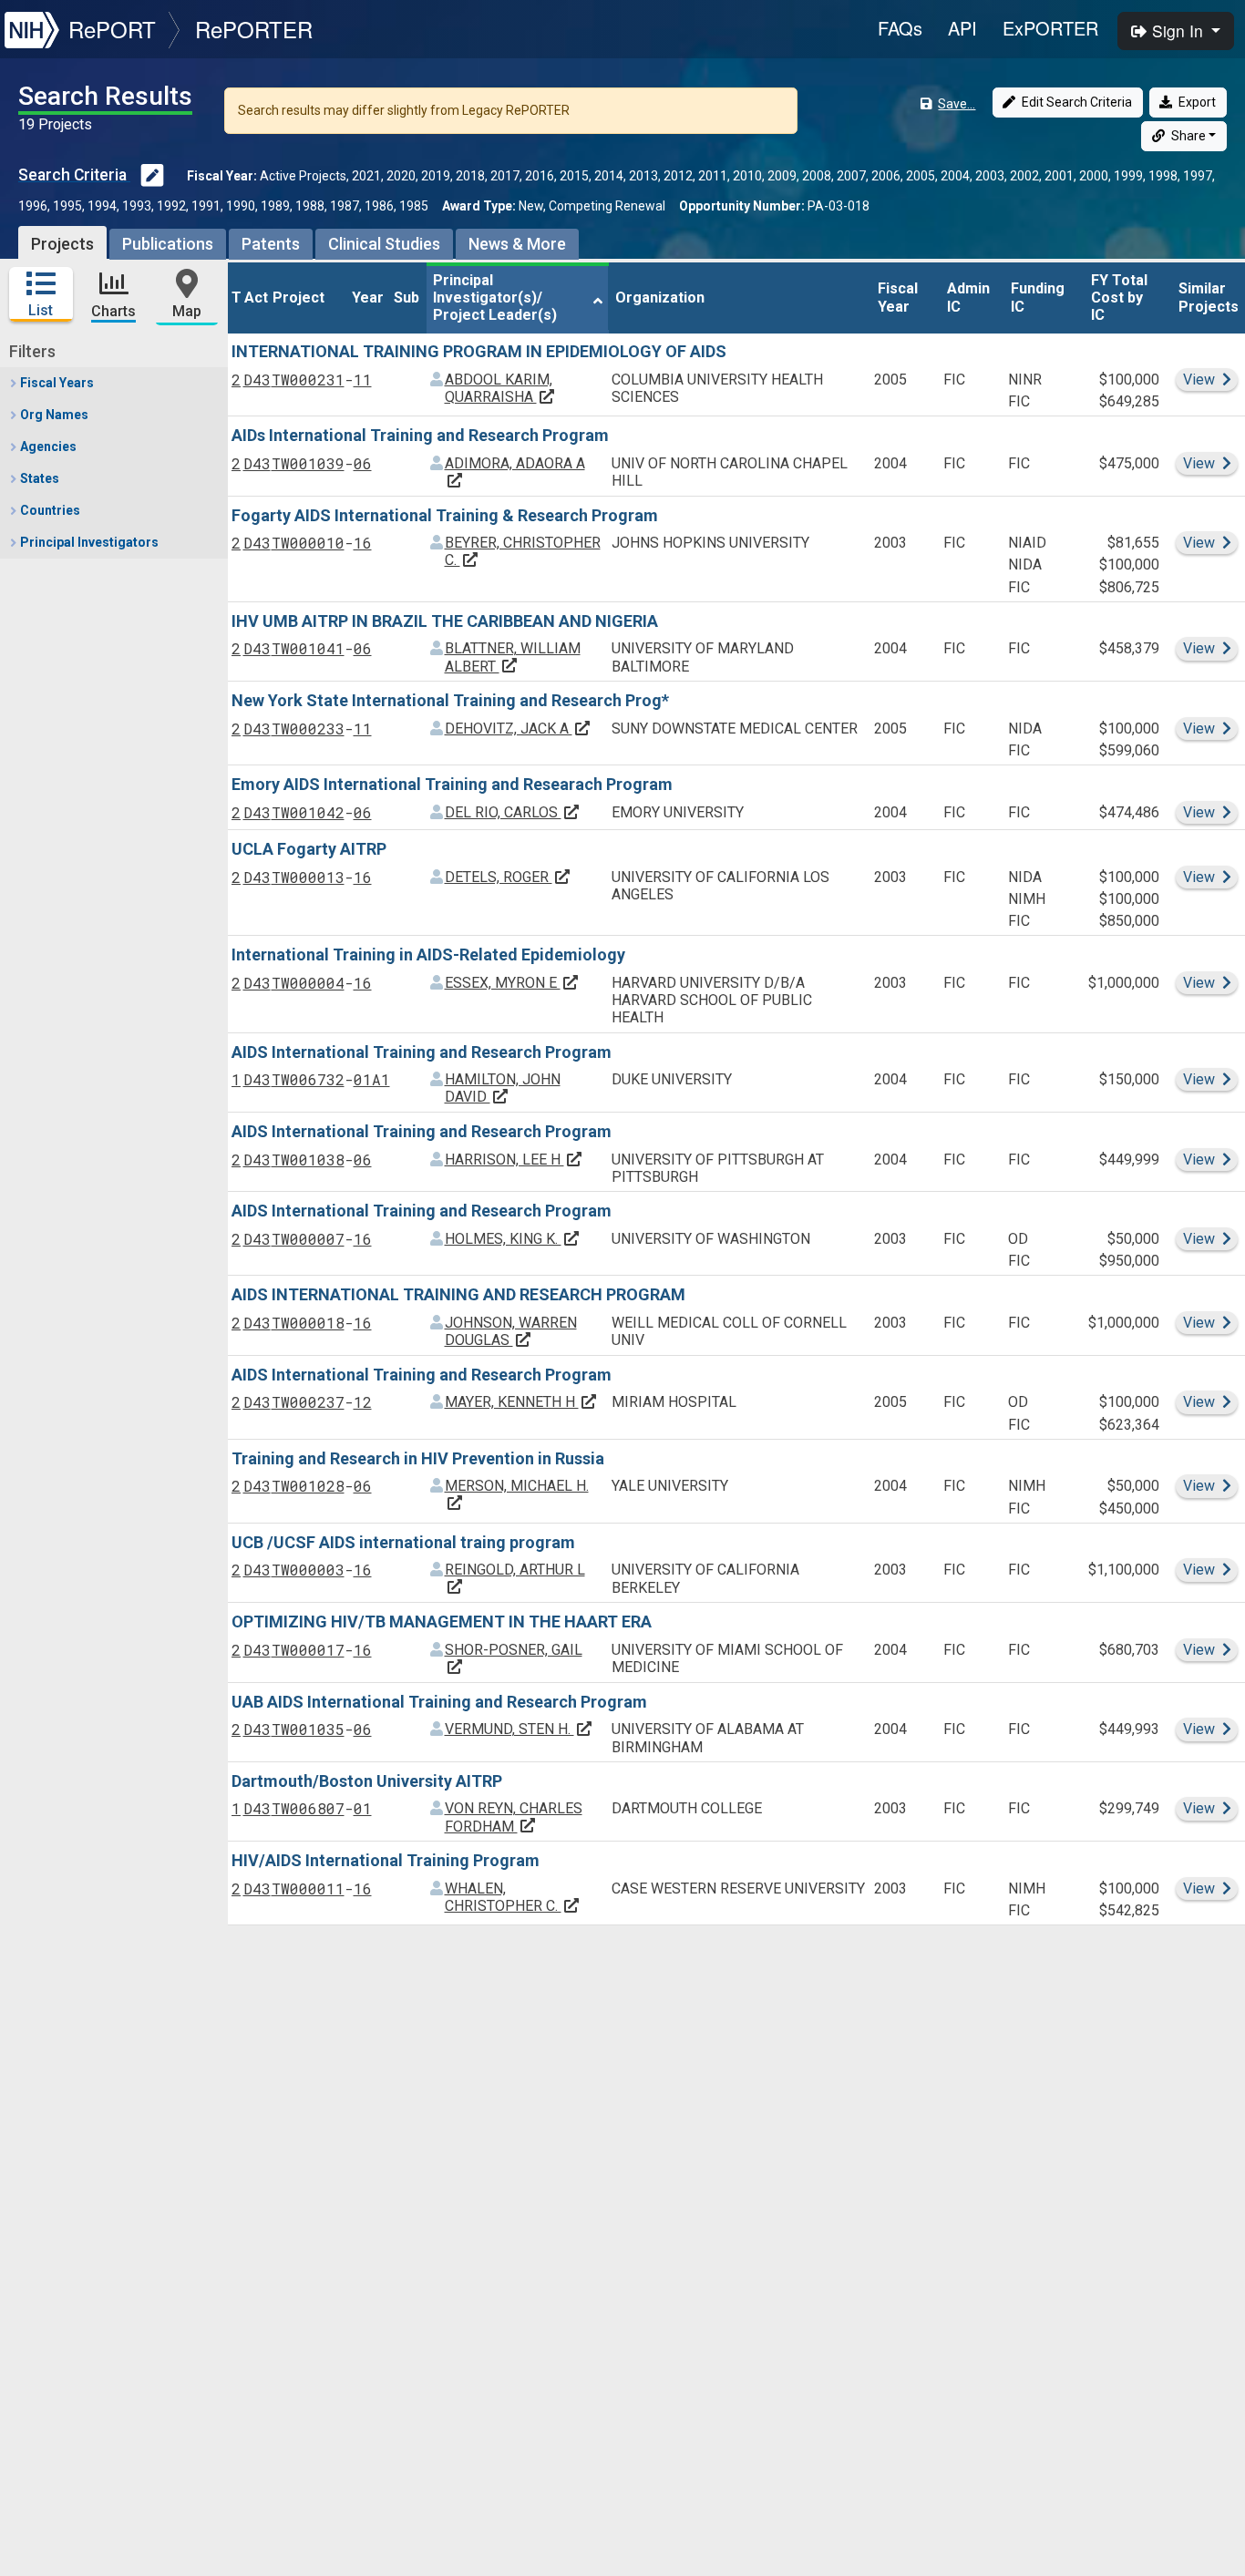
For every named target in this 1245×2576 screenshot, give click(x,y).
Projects (62, 244)
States (38, 478)
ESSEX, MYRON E (512, 983)
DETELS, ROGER (508, 877)
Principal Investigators (88, 542)
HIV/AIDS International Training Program (386, 1860)
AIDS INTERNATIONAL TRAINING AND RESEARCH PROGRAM (458, 1294)
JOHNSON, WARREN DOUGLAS (511, 1331)
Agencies (47, 446)
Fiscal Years (56, 383)
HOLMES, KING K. (513, 1239)
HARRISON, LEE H (514, 1160)
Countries (49, 510)
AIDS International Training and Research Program (422, 1052)
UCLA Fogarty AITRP (309, 849)
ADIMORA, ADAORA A (515, 472)
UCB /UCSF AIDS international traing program (403, 1542)
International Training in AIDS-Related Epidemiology (428, 954)
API (962, 28)
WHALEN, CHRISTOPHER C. (513, 1897)
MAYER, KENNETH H (521, 1402)
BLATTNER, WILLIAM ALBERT (513, 657)
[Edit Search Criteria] (152, 177)
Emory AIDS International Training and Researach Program (452, 784)
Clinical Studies (384, 244)
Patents (271, 244)
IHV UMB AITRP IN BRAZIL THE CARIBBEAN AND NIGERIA (445, 621)
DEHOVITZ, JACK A (518, 729)
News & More (517, 244)
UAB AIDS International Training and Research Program (439, 1702)
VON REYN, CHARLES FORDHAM (514, 1817)
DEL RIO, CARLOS (513, 812)
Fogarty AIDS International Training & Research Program (445, 515)
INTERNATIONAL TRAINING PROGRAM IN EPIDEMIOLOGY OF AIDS (479, 351)
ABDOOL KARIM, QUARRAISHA (500, 388)
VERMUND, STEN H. (519, 1729)
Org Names (53, 415)
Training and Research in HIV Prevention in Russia (418, 1458)
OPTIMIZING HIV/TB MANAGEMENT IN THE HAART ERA (442, 1622)
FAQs (900, 28)
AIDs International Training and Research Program (420, 435)
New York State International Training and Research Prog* (450, 700)
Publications (168, 244)
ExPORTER (1050, 28)
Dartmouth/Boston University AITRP (367, 1781)
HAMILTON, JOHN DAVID (503, 1088)
